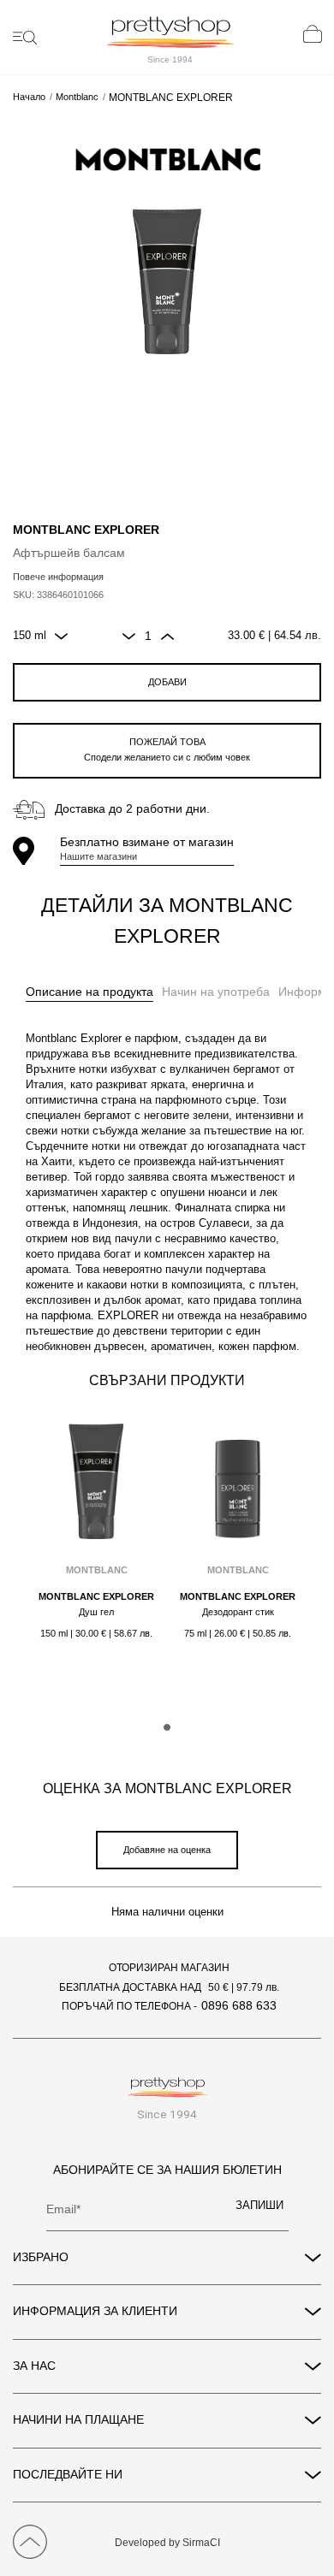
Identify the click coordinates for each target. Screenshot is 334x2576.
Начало (29, 97)
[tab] (89, 992)
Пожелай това (167, 749)
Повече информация (58, 577)
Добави (167, 682)
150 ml (30, 636)
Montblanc (77, 97)
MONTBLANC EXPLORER (96, 1596)
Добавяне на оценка (167, 1850)
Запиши (259, 2206)
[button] (167, 1727)
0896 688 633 (239, 2005)
